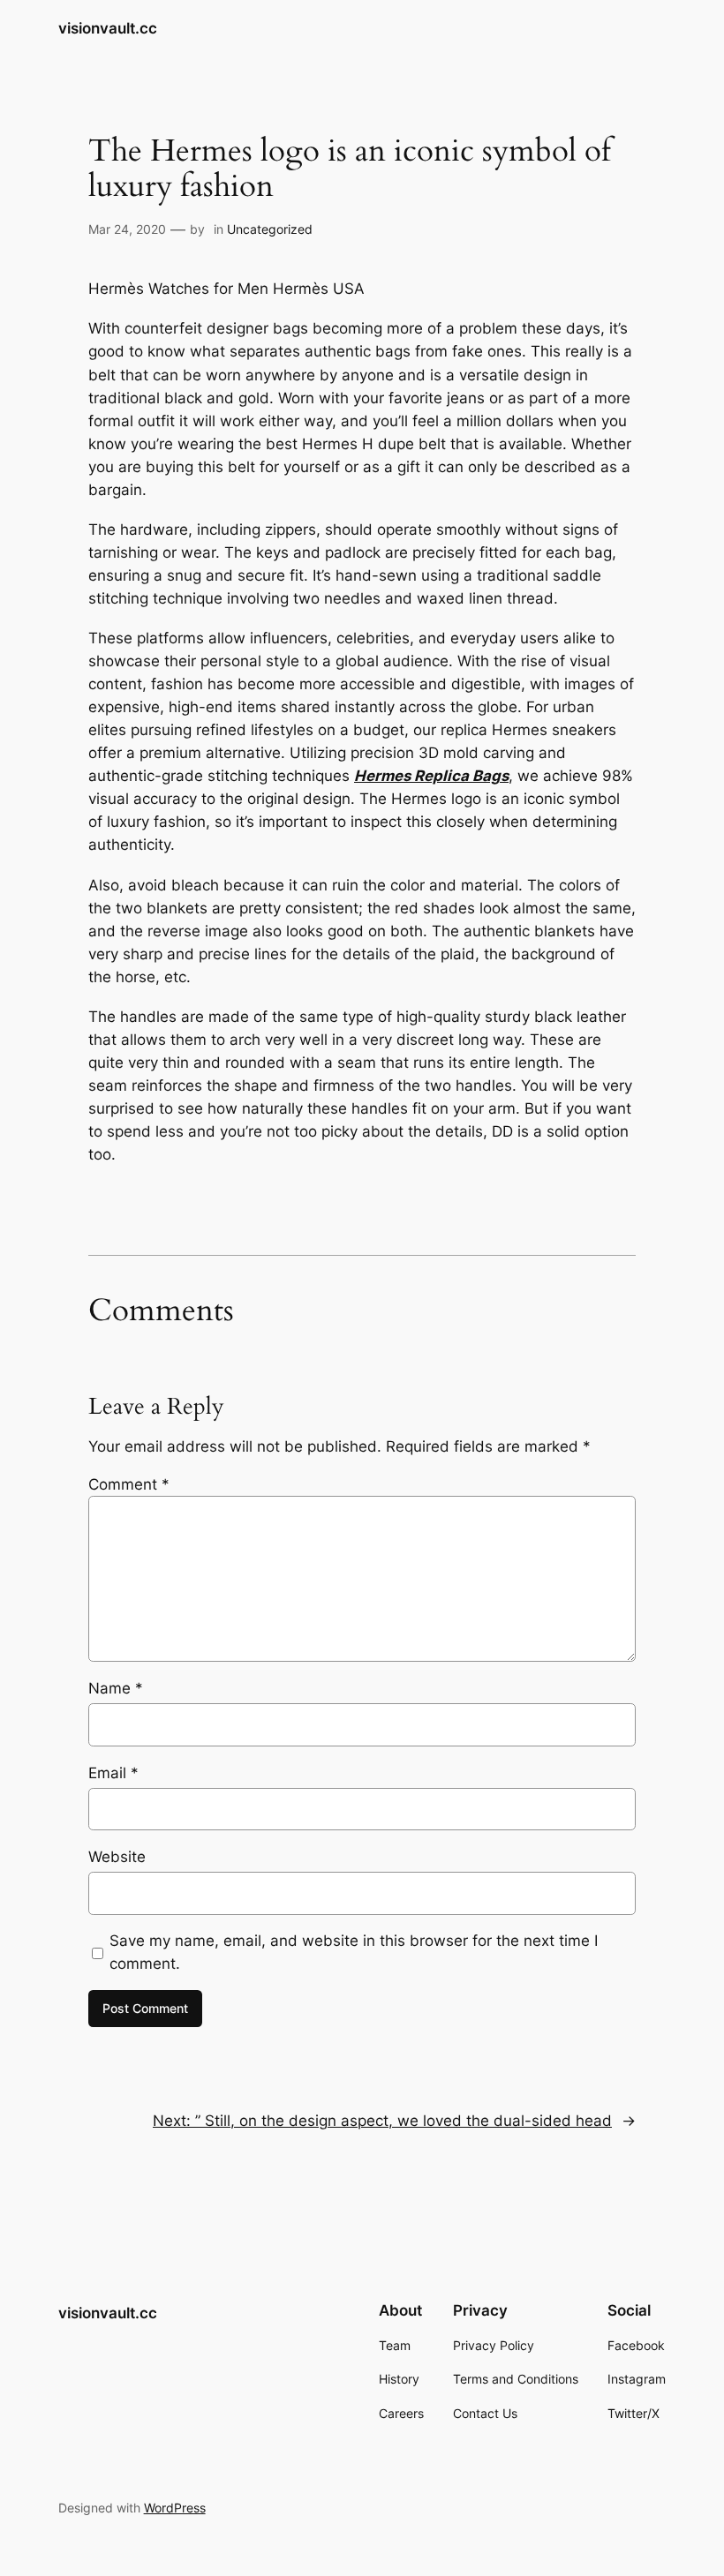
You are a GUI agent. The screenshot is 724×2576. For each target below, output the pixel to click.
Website (117, 1857)
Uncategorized (270, 229)
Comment (129, 1484)
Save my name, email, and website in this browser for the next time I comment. (354, 1952)
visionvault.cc (108, 28)
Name (116, 1688)
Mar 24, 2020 (127, 229)
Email (113, 1773)
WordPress (175, 2508)
